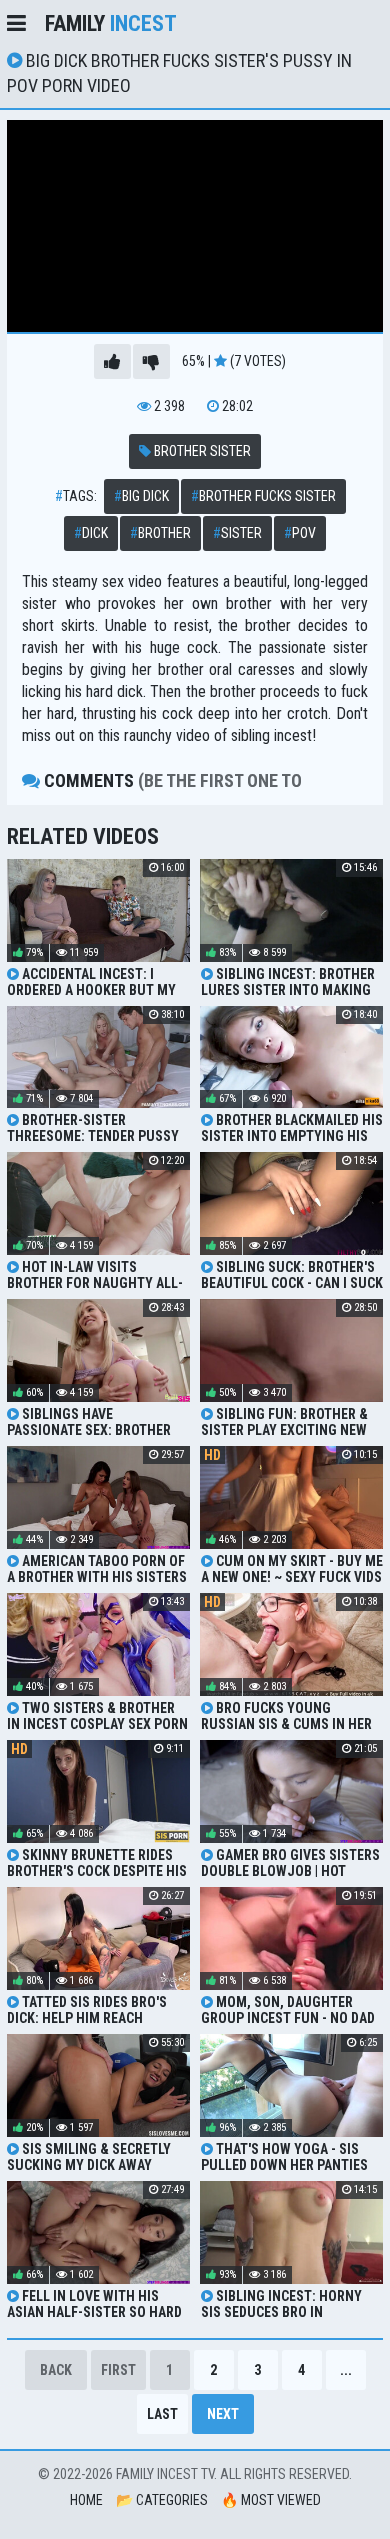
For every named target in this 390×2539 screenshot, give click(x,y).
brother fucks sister (263, 496)
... (346, 2370)
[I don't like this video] (151, 361)
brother (160, 533)
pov (300, 533)
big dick (141, 496)
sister (237, 533)
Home (86, 2500)
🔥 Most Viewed (271, 2500)
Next (223, 2414)
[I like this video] (112, 361)
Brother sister (201, 451)
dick (91, 533)
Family (111, 23)
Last (162, 2414)
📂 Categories (162, 2500)
